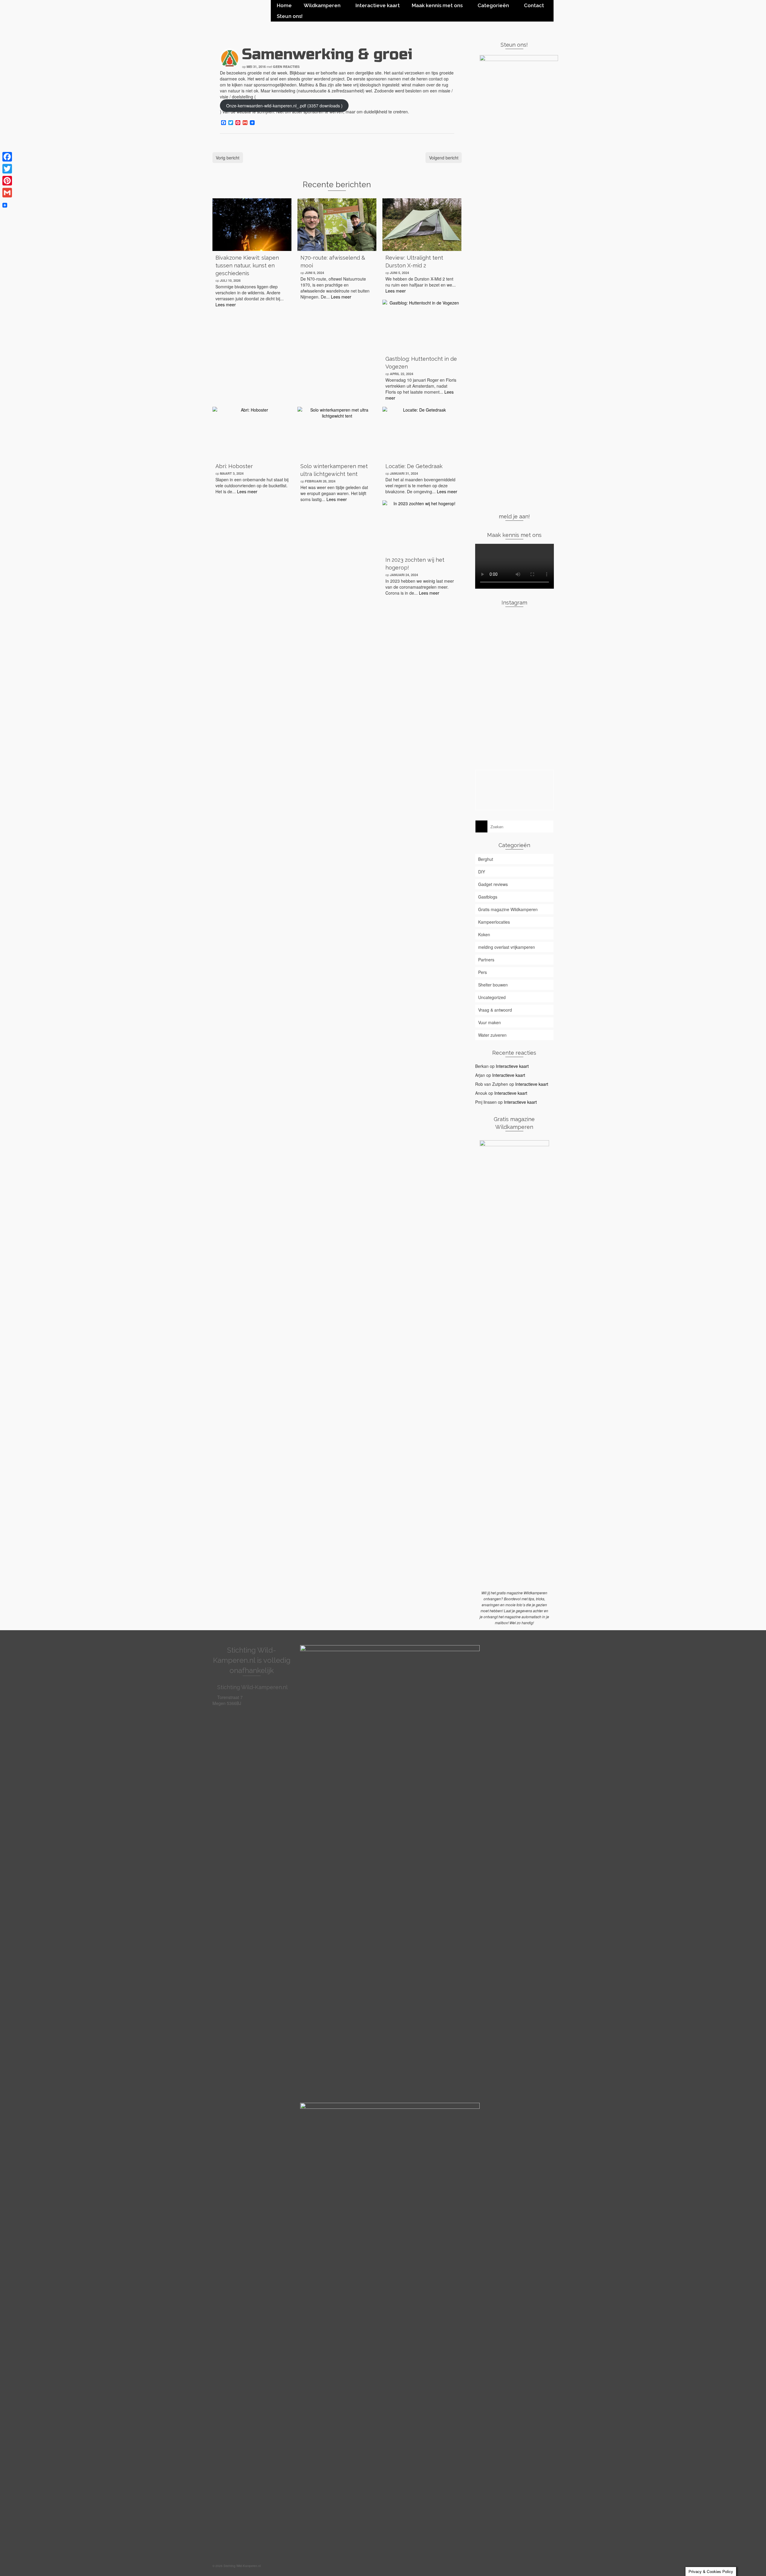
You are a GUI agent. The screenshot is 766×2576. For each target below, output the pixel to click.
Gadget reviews (493, 884)
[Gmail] (7, 193)
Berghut (486, 859)
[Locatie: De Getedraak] (422, 433)
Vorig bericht (228, 158)
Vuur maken (490, 1022)
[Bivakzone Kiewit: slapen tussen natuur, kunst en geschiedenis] (252, 225)
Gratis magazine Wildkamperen (508, 909)
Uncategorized (492, 997)
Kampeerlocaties (494, 922)
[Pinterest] (7, 181)
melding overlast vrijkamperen (507, 947)
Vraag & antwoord (495, 1010)
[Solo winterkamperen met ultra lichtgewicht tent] (337, 433)
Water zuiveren (492, 1035)
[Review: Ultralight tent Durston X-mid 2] (422, 225)
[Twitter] (7, 169)
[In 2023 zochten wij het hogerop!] (422, 527)
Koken (484, 934)
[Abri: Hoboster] (252, 433)
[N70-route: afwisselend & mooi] (337, 225)
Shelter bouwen (493, 985)
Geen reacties (286, 67)
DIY (482, 872)
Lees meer (226, 305)
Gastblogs (488, 897)
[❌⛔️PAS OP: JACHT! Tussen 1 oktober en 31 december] (488, 741)
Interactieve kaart (512, 1066)
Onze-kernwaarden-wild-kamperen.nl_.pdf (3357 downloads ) (284, 106)
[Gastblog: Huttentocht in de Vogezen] (422, 326)
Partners (486, 960)
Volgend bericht (444, 158)
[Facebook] (7, 157)
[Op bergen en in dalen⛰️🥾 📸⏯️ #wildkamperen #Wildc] (541, 717)
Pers (482, 972)
